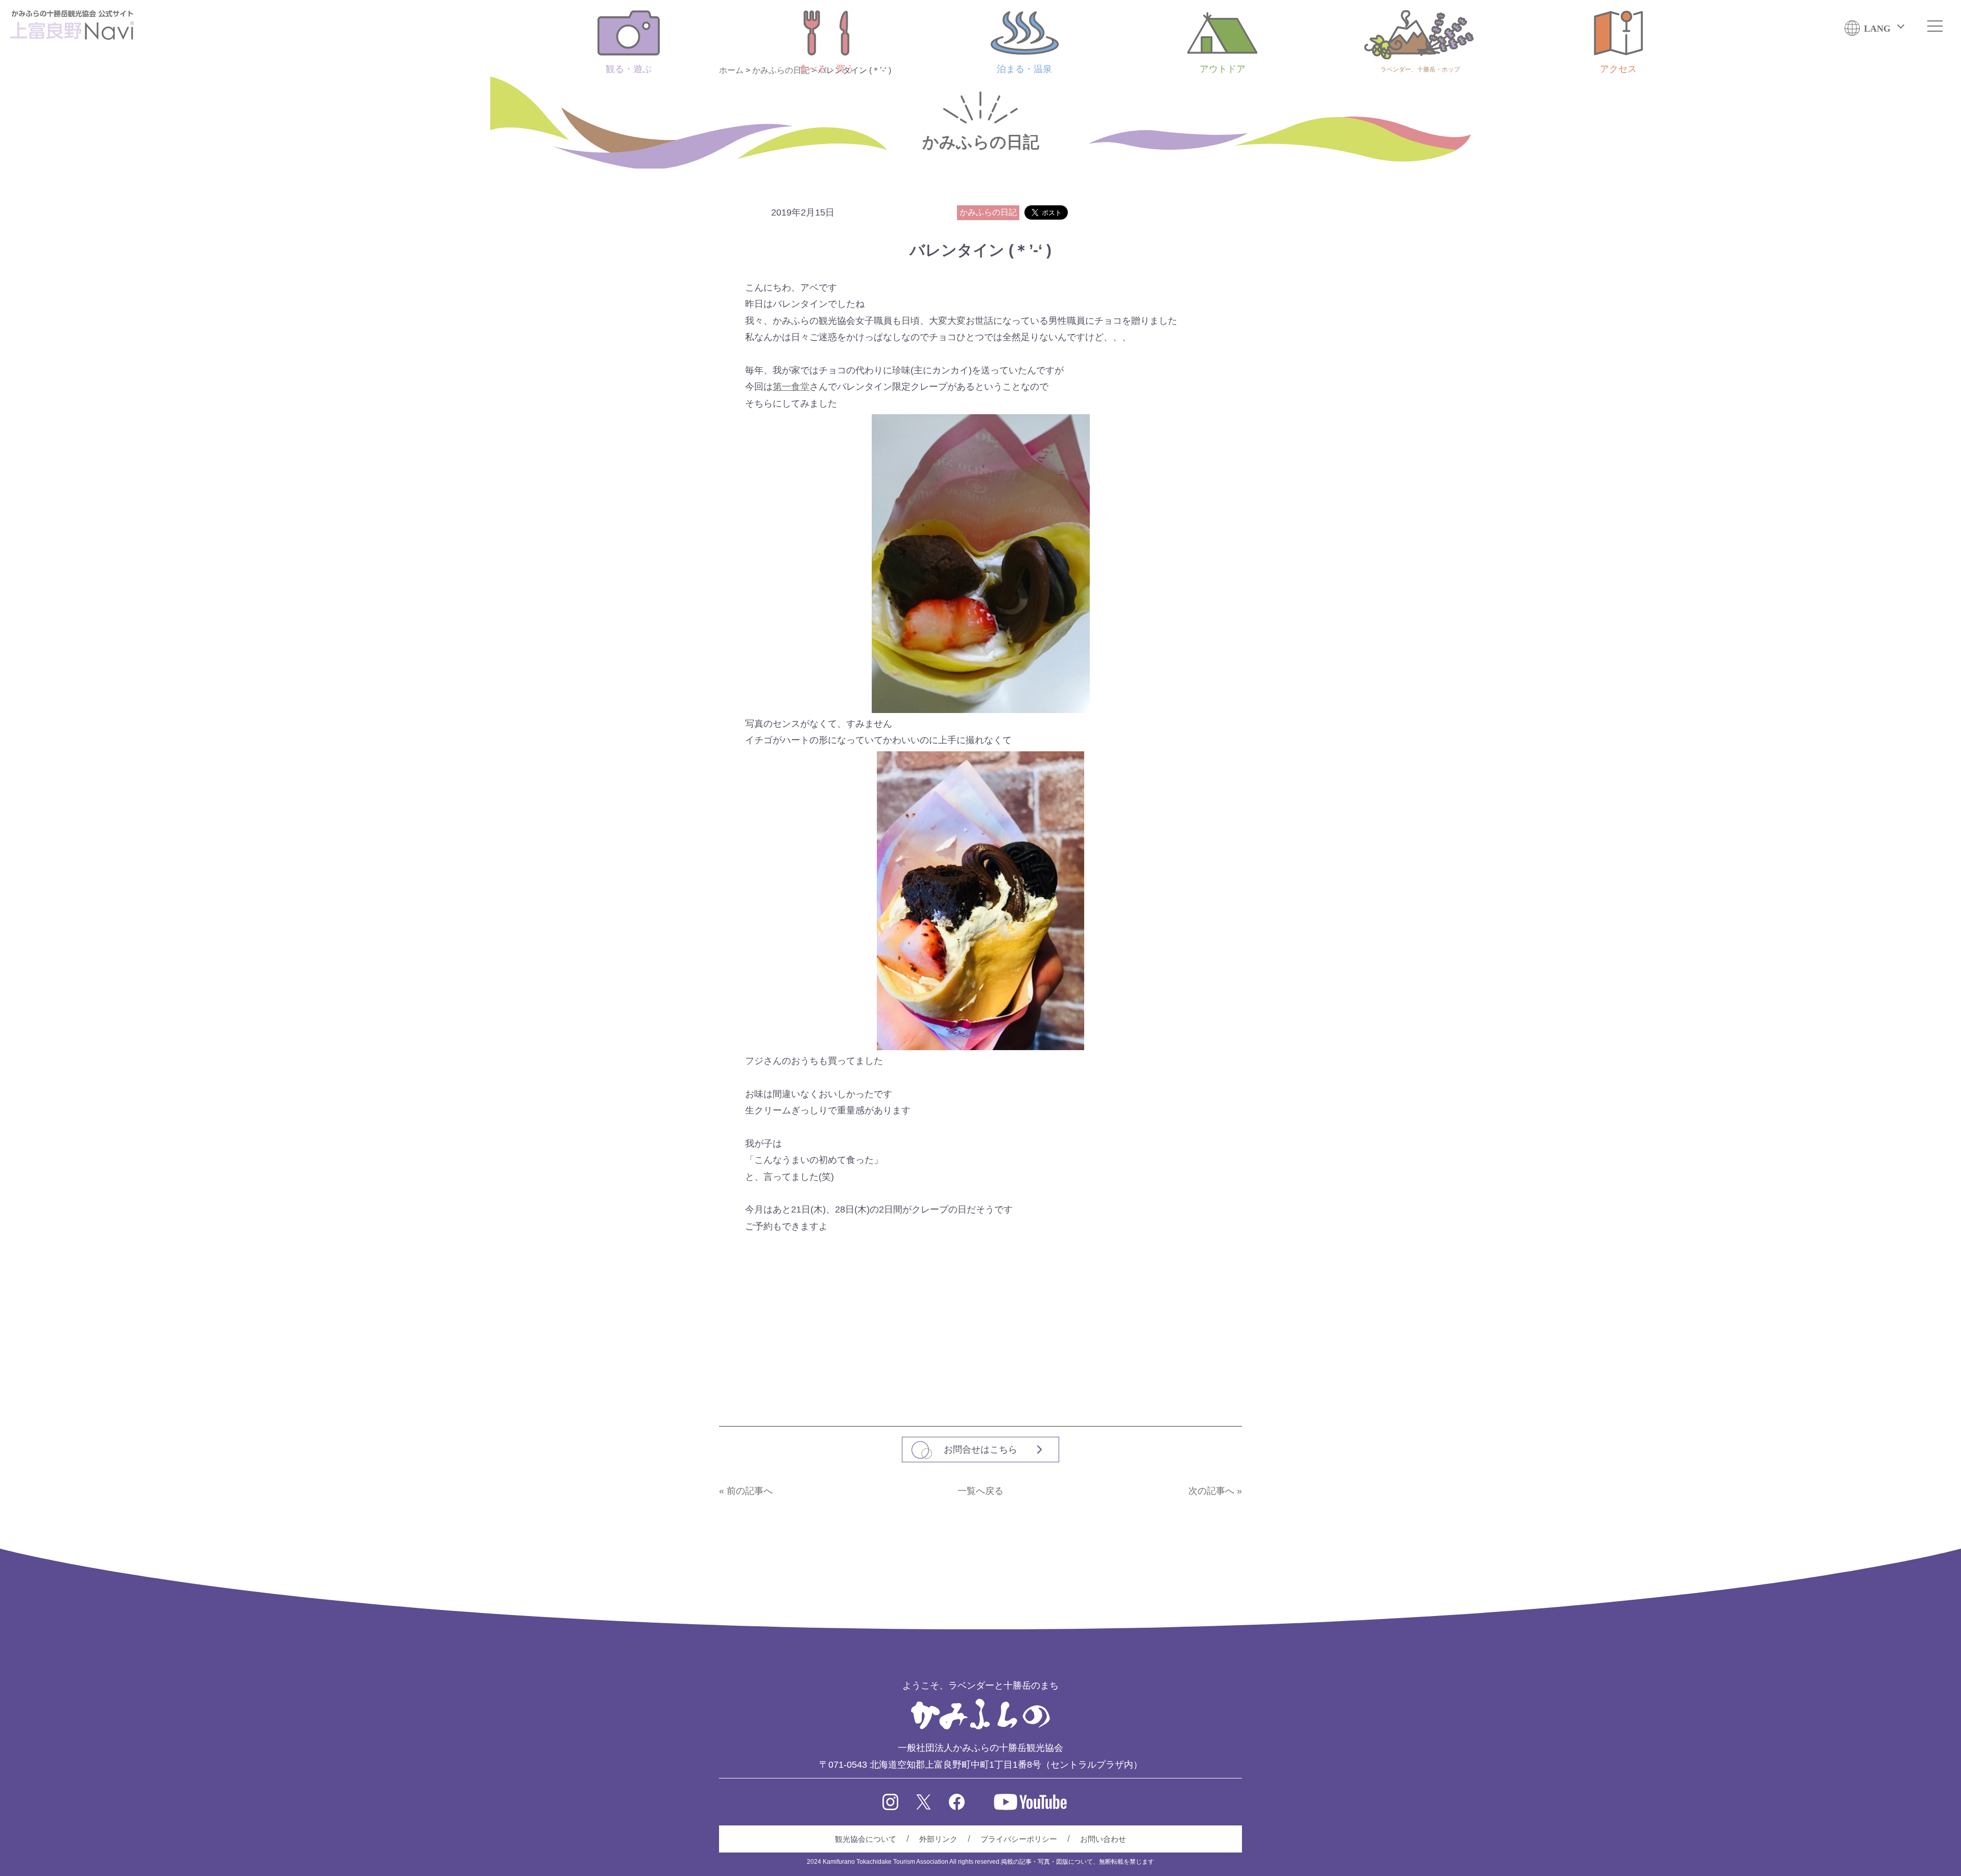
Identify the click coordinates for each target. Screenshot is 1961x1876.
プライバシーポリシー (1019, 1839)
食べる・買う (827, 69)
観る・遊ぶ (629, 69)
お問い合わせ (1103, 1839)
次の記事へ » (1215, 1491)
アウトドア (1223, 69)
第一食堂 (791, 387)
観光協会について (866, 1839)
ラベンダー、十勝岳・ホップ (1420, 69)
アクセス (1618, 69)
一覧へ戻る (980, 1491)
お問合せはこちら (980, 1450)
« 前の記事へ (746, 1491)
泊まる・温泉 (1024, 69)
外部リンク (938, 1839)
